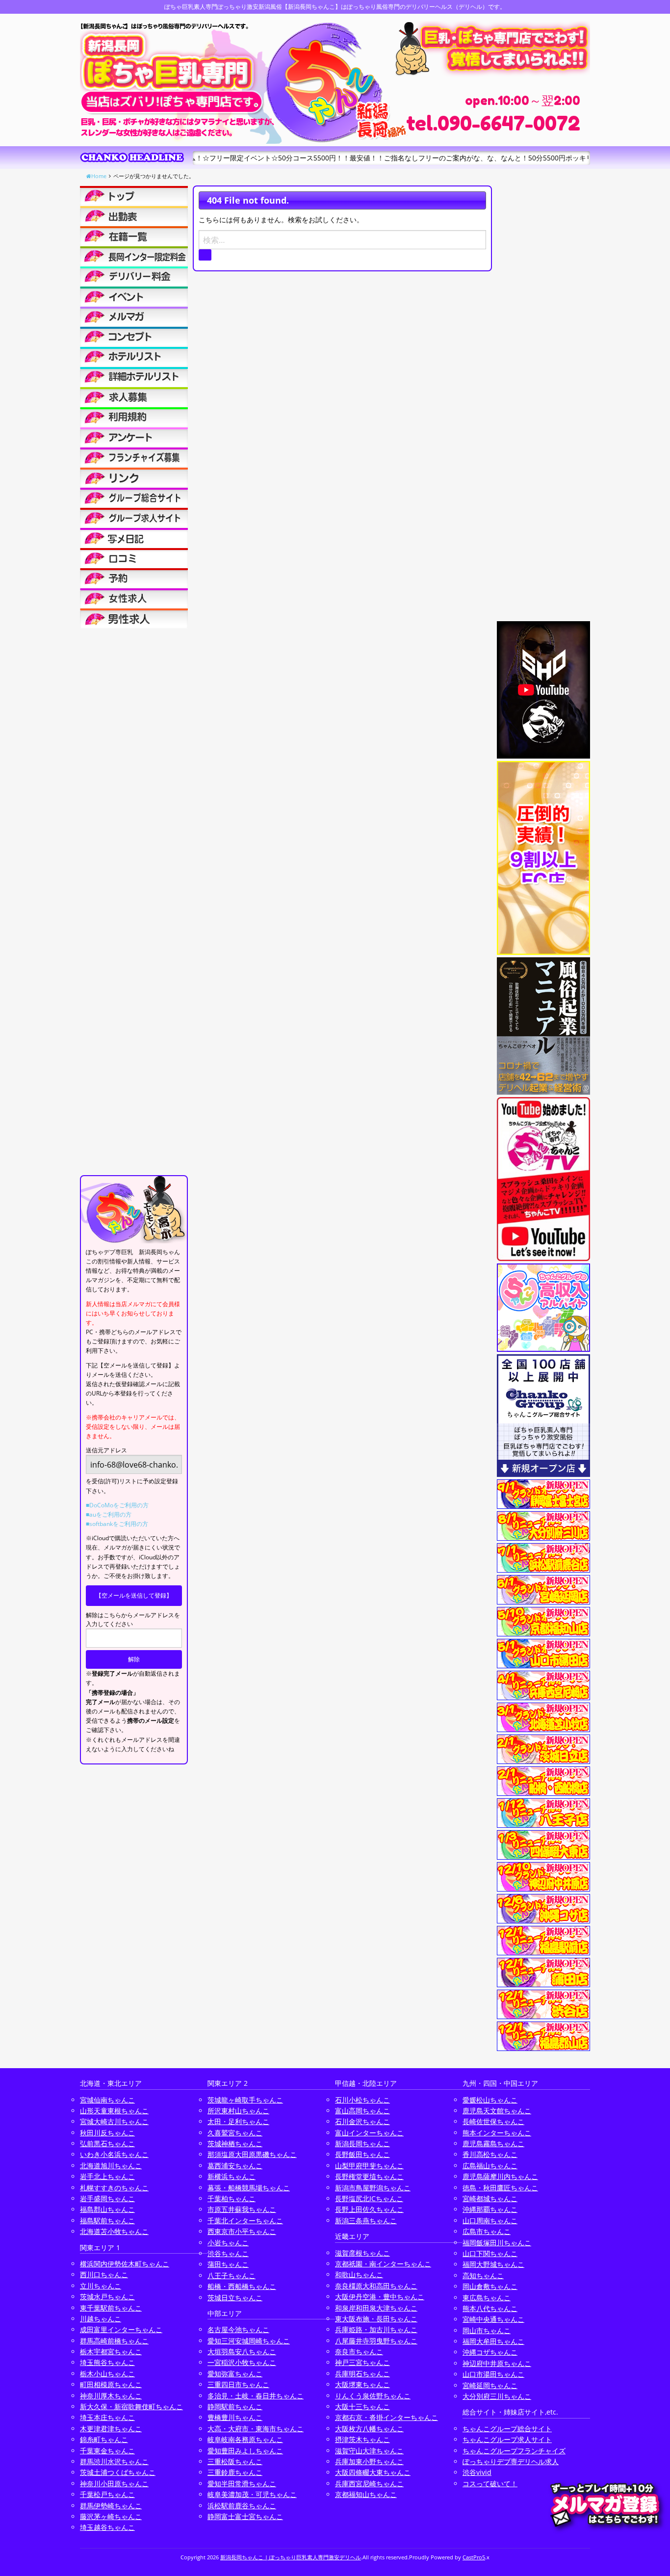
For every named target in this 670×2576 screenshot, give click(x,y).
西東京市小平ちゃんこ (242, 2231)
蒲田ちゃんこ (228, 2264)
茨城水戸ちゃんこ (107, 2297)
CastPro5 (474, 2557)
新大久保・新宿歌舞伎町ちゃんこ (131, 2406)
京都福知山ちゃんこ (366, 2494)
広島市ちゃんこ (487, 2231)
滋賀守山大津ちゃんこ (369, 2451)
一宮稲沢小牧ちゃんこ (242, 2362)
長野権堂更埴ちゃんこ (369, 2176)
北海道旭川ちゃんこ (111, 2166)
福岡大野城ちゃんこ (493, 2264)
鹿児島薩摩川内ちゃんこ (500, 2176)
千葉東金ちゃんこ (107, 2451)
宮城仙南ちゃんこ (107, 2100)
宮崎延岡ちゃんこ (490, 2385)
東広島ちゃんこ (487, 2298)
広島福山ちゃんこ (490, 2166)
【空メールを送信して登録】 (134, 1595)
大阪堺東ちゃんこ (362, 2384)
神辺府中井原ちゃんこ (497, 2363)
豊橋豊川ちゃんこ (235, 2417)
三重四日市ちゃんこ (238, 2384)
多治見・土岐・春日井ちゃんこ (256, 2396)
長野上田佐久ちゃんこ (369, 2209)
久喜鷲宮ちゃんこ (235, 2133)
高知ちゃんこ (483, 2275)
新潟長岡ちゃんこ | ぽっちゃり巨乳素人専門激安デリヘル (291, 2557)
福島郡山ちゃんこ (107, 2209)
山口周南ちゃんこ (490, 2221)
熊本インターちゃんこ (497, 2133)
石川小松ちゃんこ (362, 2100)
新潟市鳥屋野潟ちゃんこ (373, 2188)
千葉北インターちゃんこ (245, 2221)
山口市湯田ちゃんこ (493, 2374)
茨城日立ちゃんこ (235, 2298)
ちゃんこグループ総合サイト (507, 2429)
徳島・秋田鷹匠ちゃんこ (500, 2188)
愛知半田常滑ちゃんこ (242, 2484)
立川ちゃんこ (101, 2286)
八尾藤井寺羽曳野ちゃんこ (376, 2341)
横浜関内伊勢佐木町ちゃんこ (125, 2264)
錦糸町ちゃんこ (104, 2439)
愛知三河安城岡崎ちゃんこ (249, 2341)
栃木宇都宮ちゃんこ (111, 2352)
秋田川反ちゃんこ (107, 2133)
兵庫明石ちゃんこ (362, 2374)
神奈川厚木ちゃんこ (111, 2396)
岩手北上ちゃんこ (107, 2176)
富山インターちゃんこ (369, 2133)
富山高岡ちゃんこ (362, 2111)
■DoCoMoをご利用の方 (117, 1505)
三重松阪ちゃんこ (235, 2461)
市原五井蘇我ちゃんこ (242, 2209)
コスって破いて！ (490, 2484)
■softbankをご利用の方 (117, 1524)
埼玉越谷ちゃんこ (107, 2527)
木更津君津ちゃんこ (111, 2429)
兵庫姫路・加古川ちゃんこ (376, 2329)
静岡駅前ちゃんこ (235, 2406)
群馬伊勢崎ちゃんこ (111, 2506)
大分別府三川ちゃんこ (497, 2396)
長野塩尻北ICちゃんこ (369, 2198)
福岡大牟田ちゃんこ (493, 2341)
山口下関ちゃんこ (490, 2253)
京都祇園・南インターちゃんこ (383, 2264)
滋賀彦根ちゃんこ (362, 2253)
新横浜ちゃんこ (232, 2176)
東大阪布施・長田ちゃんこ (376, 2319)
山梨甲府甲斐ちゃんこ (369, 2166)
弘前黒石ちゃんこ (107, 2143)
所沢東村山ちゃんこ (238, 2111)
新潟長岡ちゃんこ (362, 2143)
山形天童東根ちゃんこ (114, 2111)
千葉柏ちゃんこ (232, 2198)
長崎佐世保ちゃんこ (493, 2121)
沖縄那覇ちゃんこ (490, 2209)
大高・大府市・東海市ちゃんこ (256, 2429)
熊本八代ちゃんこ (490, 2308)
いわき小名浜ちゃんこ (114, 2154)
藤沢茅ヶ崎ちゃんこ (111, 2516)
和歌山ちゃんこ (359, 2274)
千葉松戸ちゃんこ (107, 2494)
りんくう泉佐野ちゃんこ (373, 2396)
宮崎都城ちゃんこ (490, 2198)
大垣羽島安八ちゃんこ (242, 2352)
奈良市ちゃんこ (359, 2352)
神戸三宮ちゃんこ (362, 2362)
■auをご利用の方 (109, 1514)
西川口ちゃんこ (104, 2274)
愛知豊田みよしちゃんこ (245, 2451)
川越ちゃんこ (101, 2319)
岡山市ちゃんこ (487, 2330)
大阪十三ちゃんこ (362, 2406)
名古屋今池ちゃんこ (238, 2329)
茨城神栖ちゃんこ (235, 2143)
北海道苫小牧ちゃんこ (114, 2231)
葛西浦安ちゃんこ (235, 2166)
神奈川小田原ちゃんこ (114, 2484)
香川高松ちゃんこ (490, 2154)
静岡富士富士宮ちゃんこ (245, 2516)
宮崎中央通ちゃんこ (493, 2319)
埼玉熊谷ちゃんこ (107, 2362)
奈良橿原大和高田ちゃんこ (376, 2286)
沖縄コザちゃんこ (490, 2352)
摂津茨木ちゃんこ (362, 2439)
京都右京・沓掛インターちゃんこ (387, 2417)
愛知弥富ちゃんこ (235, 2374)
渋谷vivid (477, 2472)
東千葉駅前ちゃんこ (111, 2308)
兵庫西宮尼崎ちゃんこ (369, 2484)
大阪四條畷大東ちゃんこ (373, 2472)
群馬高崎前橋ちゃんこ (114, 2341)
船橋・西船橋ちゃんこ (242, 2286)
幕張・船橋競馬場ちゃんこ (249, 2188)
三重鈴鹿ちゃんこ (235, 2472)
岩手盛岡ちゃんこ (107, 2198)
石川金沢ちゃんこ (362, 2121)
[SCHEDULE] (134, 216)
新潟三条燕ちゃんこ (366, 2221)
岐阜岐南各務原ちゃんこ (245, 2439)
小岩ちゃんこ (228, 2243)
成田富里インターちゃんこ (121, 2329)
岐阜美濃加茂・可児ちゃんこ (252, 2494)
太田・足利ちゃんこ (238, 2121)
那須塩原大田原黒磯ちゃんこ (252, 2154)
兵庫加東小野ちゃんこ (369, 2461)
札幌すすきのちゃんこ (114, 2188)
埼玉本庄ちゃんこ (107, 2417)
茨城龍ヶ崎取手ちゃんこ (245, 2100)
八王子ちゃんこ (232, 2275)
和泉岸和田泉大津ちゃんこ (376, 2308)
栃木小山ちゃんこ (107, 2374)
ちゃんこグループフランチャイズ (514, 2451)
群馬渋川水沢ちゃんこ (114, 2461)
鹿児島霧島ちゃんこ (493, 2143)
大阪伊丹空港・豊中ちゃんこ (380, 2297)
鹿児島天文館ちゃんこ (497, 2111)
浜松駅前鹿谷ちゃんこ (242, 2506)
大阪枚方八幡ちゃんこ (369, 2429)
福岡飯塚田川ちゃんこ (497, 2243)
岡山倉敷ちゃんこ (490, 2286)
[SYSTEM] (134, 256)
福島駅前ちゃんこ (107, 2221)
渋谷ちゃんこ (228, 2253)
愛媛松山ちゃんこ (490, 2100)
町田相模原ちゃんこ (111, 2384)
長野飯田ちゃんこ (362, 2154)
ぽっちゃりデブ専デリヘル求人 (511, 2461)
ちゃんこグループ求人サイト (507, 2439)
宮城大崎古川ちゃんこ (114, 2121)
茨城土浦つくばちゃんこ (118, 2472)
